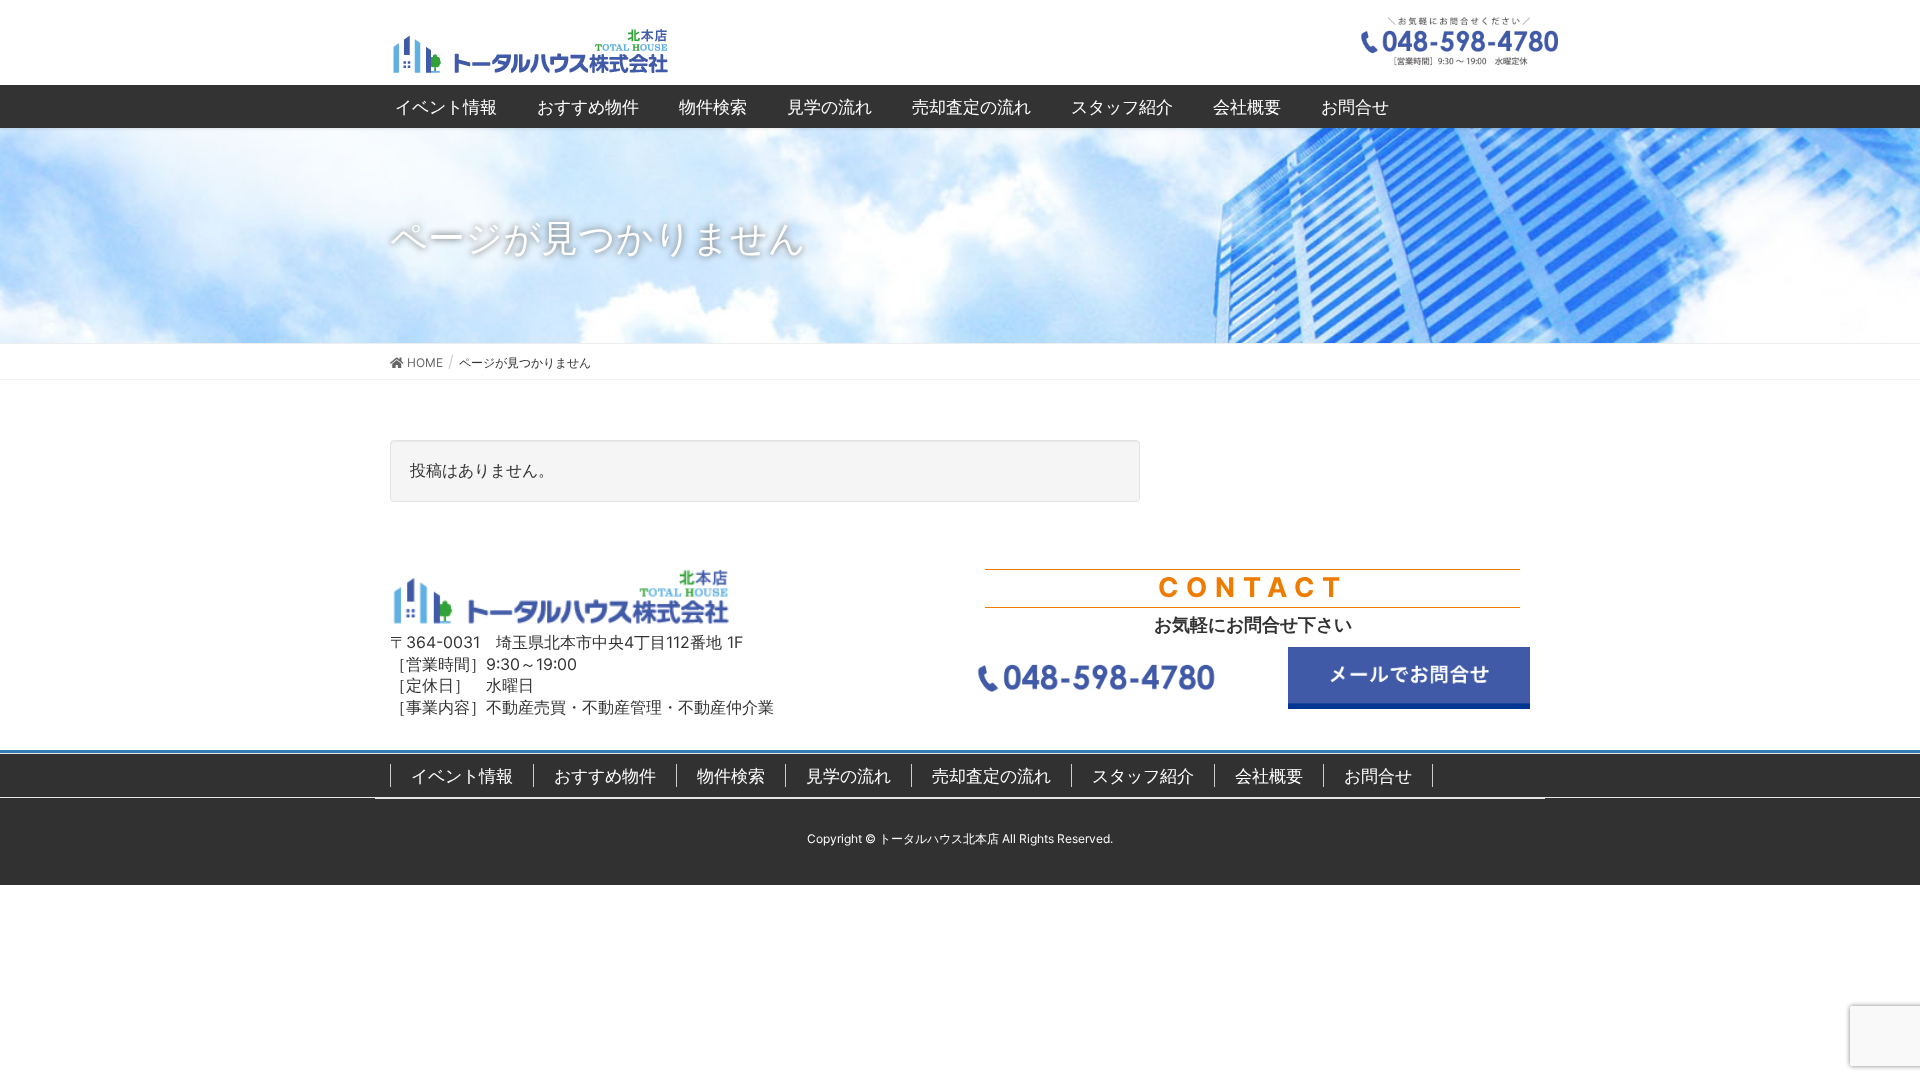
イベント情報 (462, 775)
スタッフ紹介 (1143, 775)
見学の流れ (848, 775)
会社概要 (1269, 775)
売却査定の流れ (991, 775)
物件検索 (731, 775)
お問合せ (1378, 775)
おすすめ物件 (605, 775)
